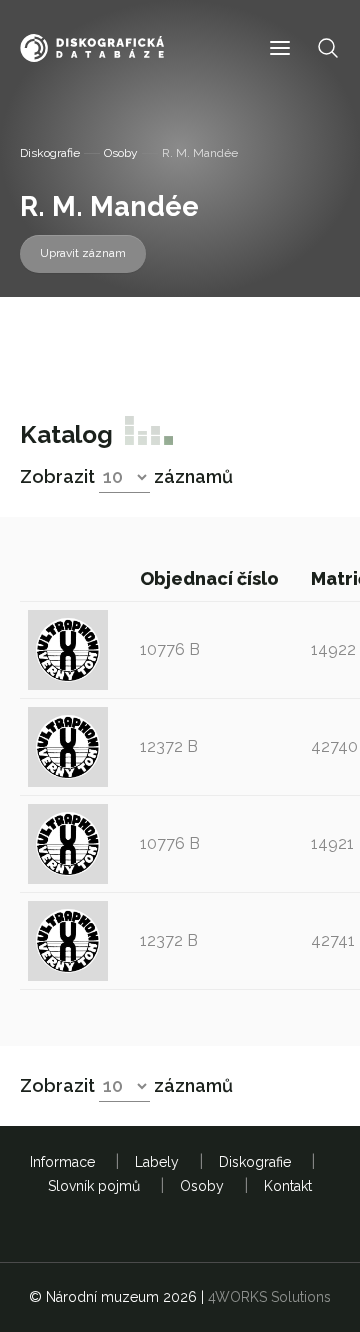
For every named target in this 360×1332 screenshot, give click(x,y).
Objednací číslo (211, 578)
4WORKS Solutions (269, 1297)
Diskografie (50, 153)
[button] (280, 48)
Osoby (121, 153)
